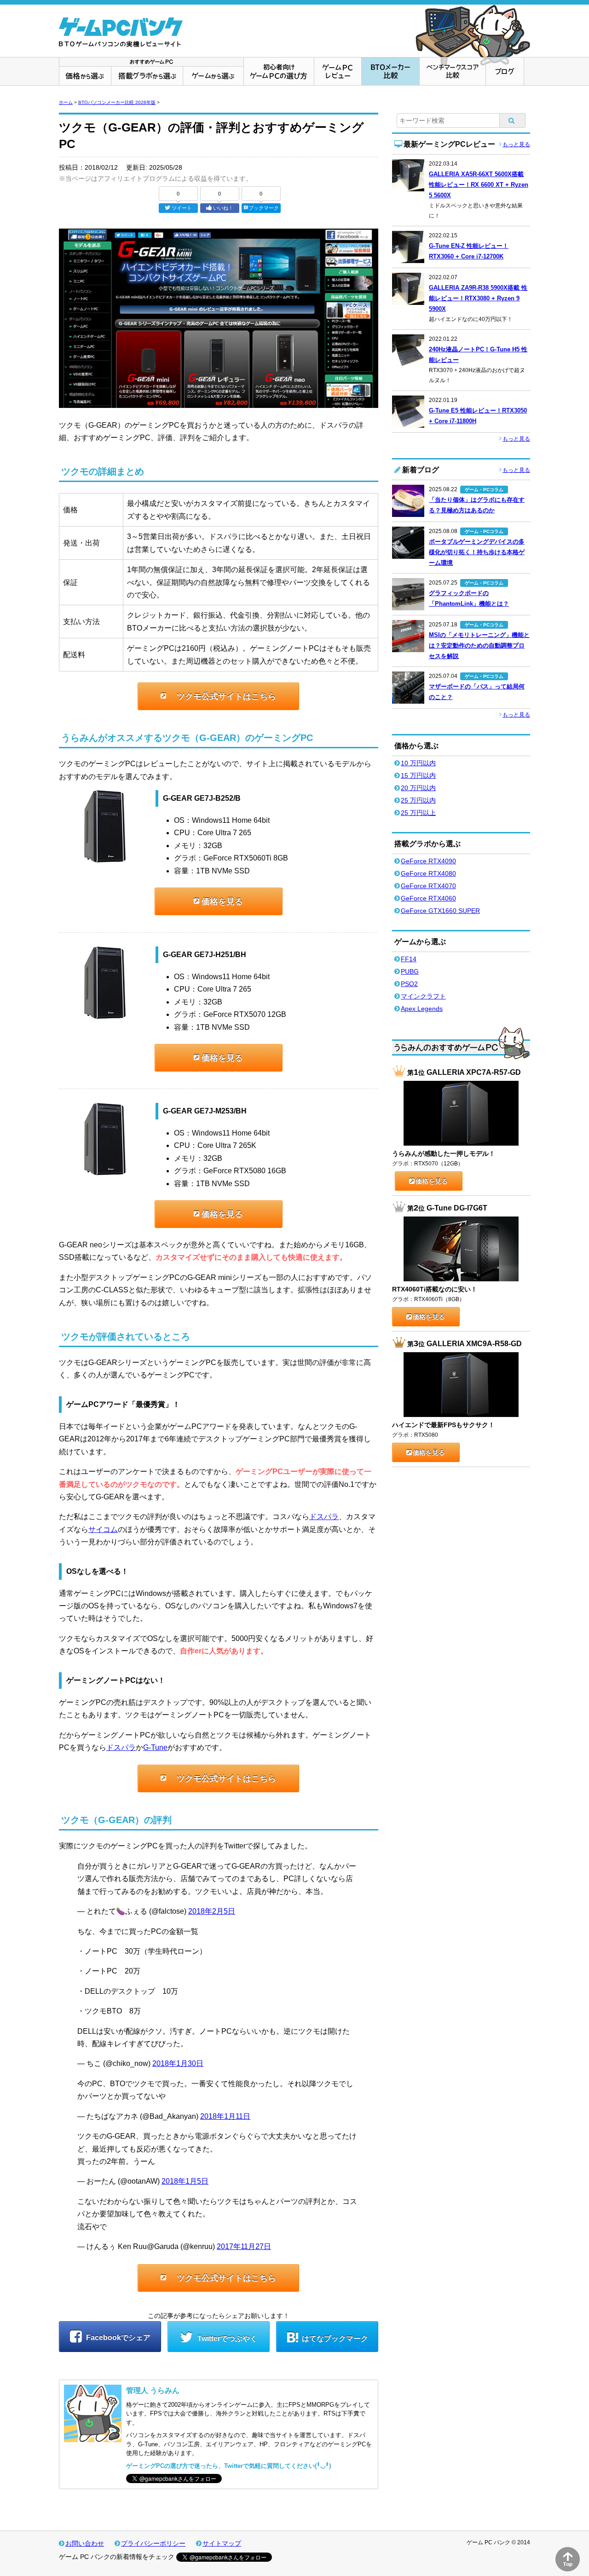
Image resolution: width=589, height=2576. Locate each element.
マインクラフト (423, 996)
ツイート (182, 208)
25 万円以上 (418, 813)
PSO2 (409, 984)
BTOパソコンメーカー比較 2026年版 (117, 102)
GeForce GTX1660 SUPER (440, 911)
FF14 (409, 959)
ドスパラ (324, 1517)
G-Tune (155, 1747)
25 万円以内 (418, 800)
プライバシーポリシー (153, 2543)
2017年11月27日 (244, 2246)
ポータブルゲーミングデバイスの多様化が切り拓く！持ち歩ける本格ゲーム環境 (477, 552)
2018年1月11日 (225, 2116)
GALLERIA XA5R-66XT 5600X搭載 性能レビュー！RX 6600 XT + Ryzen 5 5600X (479, 185)
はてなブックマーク (335, 2338)
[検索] (513, 120)
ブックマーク (264, 208)
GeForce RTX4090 (428, 861)
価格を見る (222, 901)
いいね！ (223, 208)
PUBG (410, 971)
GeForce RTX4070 (428, 886)
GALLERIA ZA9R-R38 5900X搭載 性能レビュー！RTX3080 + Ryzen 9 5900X (478, 298)
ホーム (66, 102)
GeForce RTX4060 (428, 898)
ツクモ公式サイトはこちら (226, 696)
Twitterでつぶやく (226, 2338)
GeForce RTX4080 (428, 873)
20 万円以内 (418, 788)
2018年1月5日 (185, 2181)
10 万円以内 (418, 763)
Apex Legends (422, 1009)
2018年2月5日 (212, 1911)
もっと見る (516, 144)
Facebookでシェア (117, 2338)
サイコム (103, 1529)
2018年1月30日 (178, 2063)
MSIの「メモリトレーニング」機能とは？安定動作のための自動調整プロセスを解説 (479, 645)
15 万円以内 (418, 775)
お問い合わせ (85, 2543)
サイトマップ (222, 2543)
